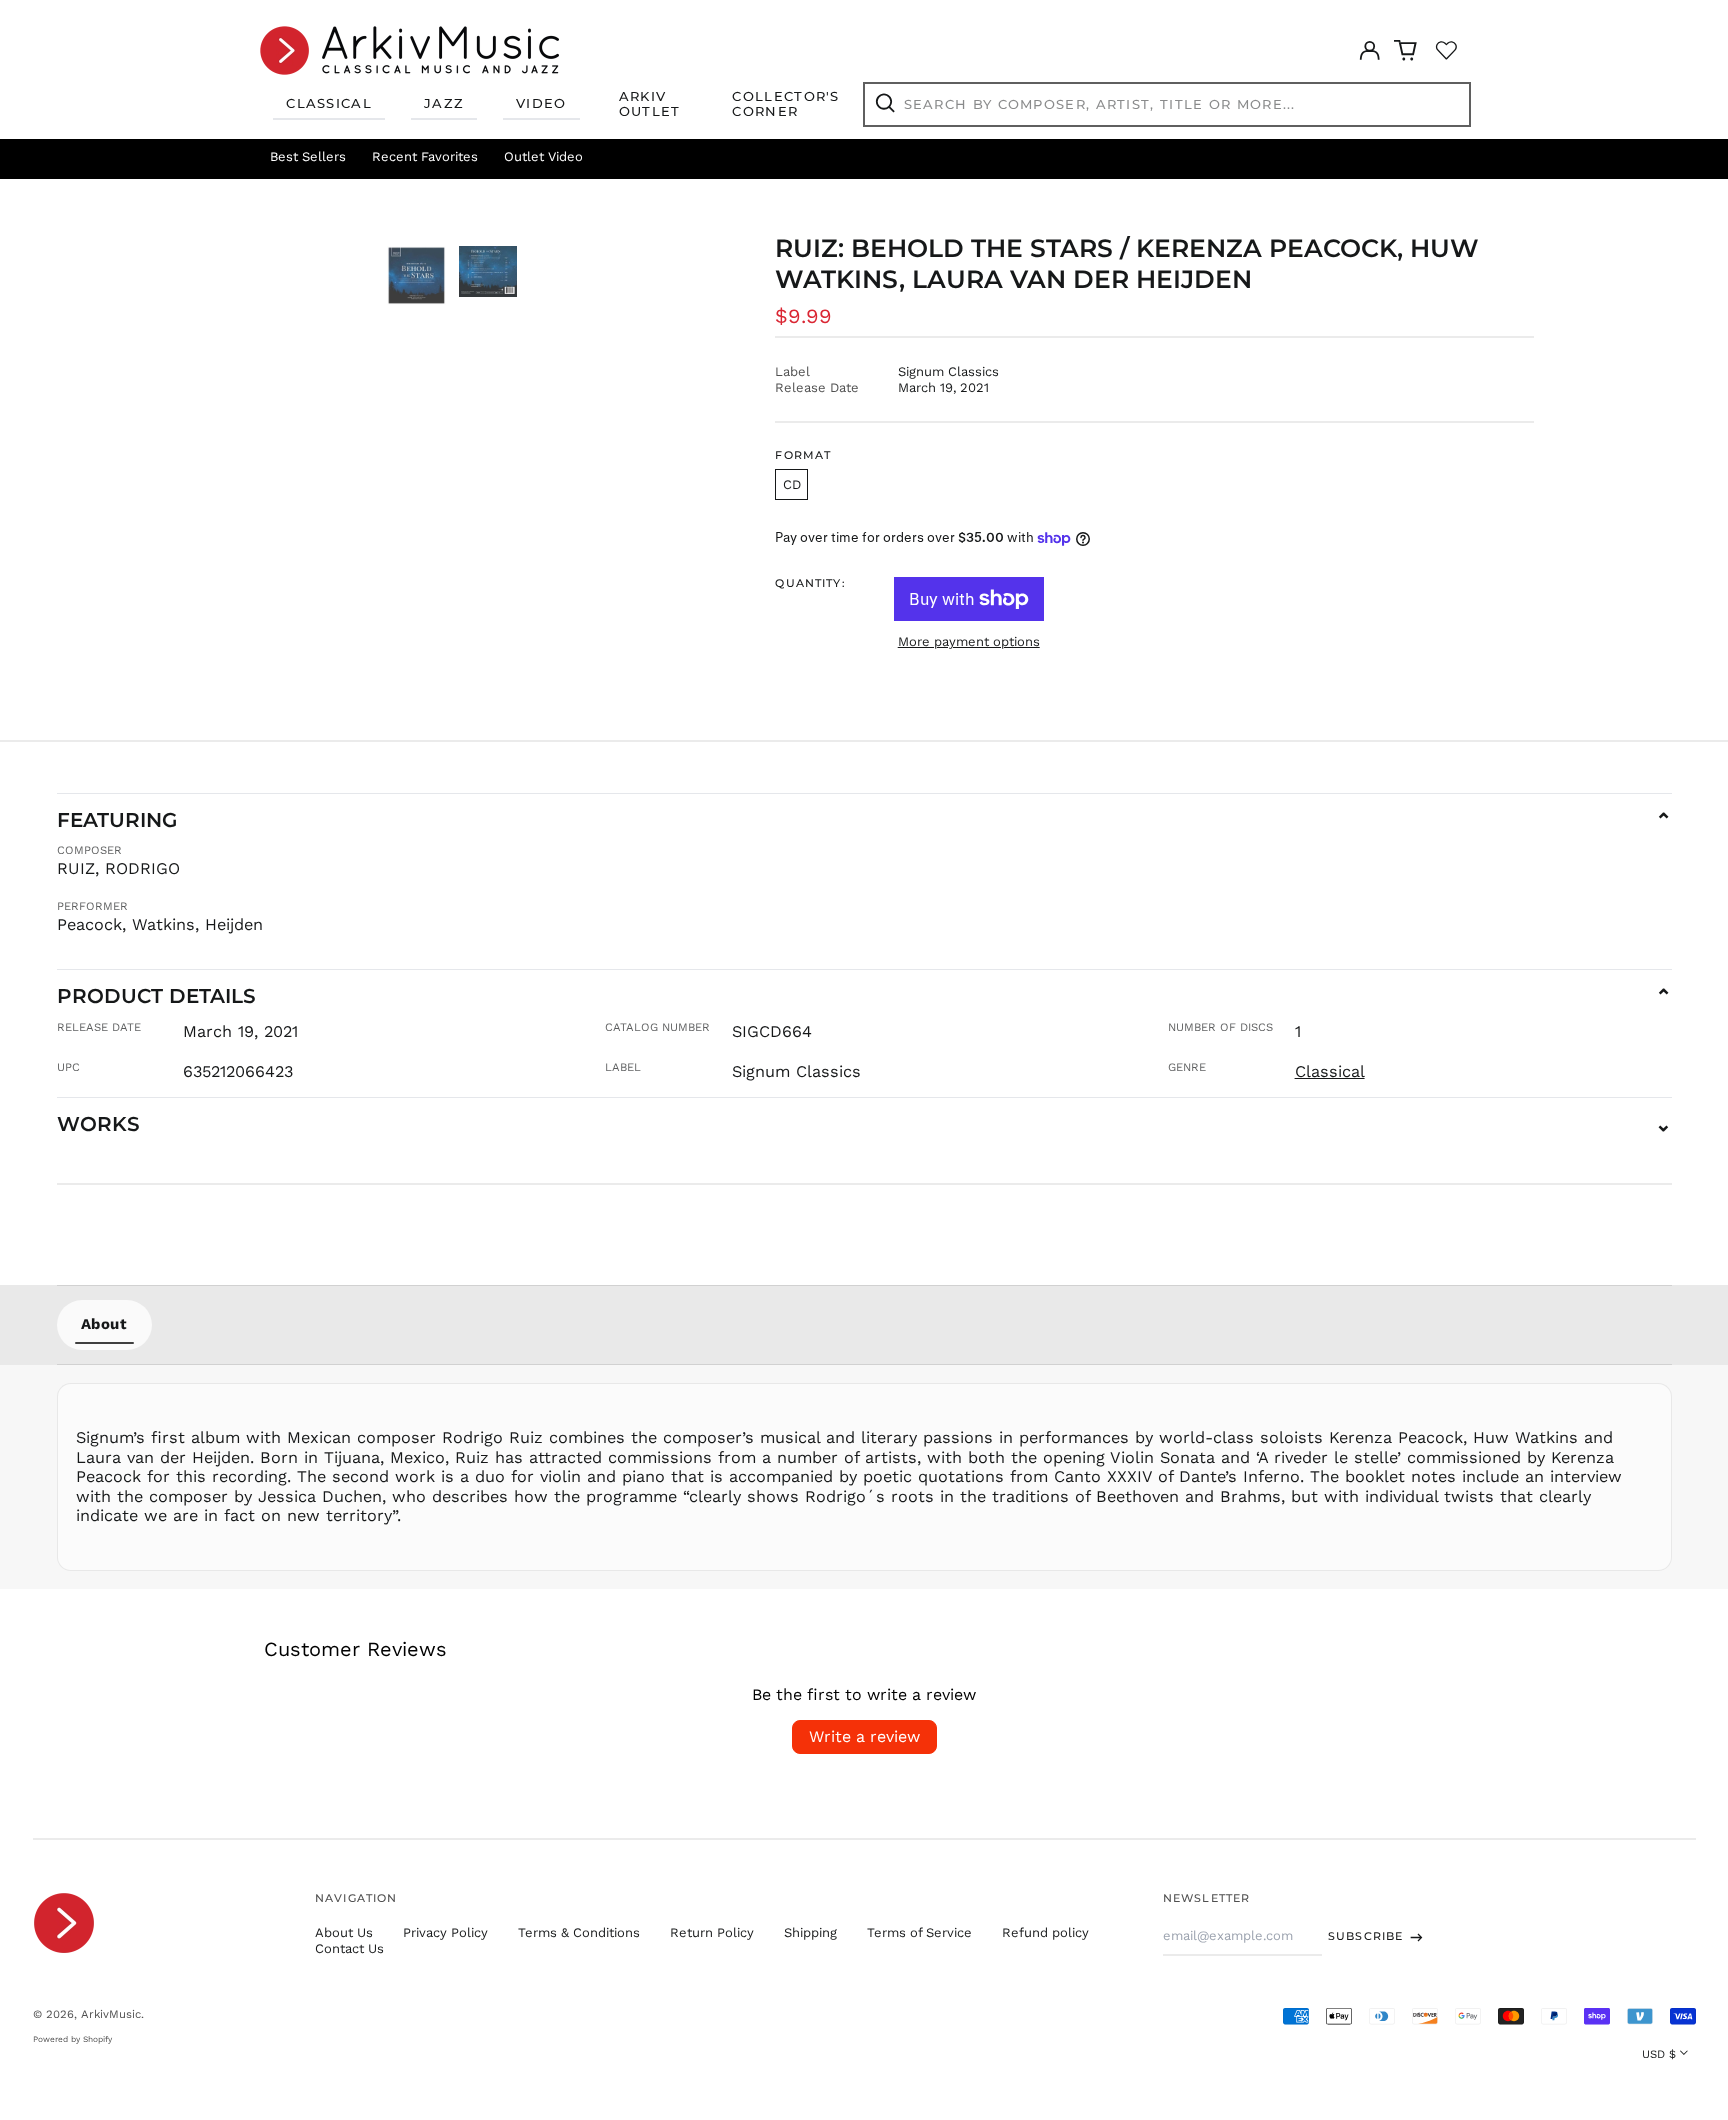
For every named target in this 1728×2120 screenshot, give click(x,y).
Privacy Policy (445, 1932)
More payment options (969, 641)
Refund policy (1045, 1932)
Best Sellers (308, 156)
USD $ (1659, 2054)
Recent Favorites (425, 156)
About (104, 1324)
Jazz (444, 103)
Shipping (810, 1932)
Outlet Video (543, 156)
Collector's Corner (785, 104)
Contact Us (349, 1948)
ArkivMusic (111, 2014)
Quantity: (810, 583)
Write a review (864, 1736)
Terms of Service (919, 1932)
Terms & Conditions (579, 1932)
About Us (344, 1932)
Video (541, 103)
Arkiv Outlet (650, 104)
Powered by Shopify (72, 2039)
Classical (329, 103)
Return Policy (712, 1932)
